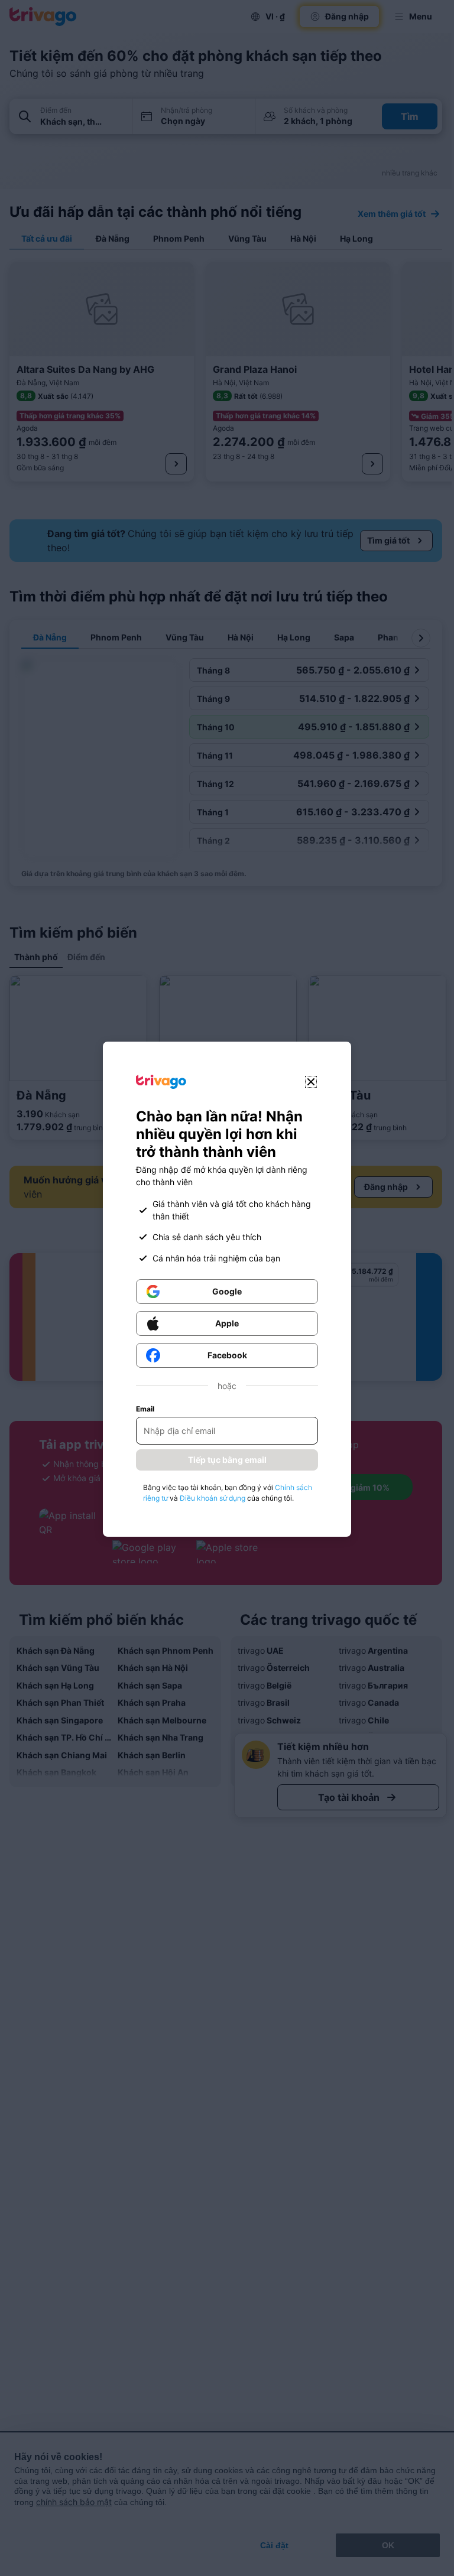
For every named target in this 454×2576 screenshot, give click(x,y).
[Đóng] (311, 1082)
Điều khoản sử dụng (213, 1498)
